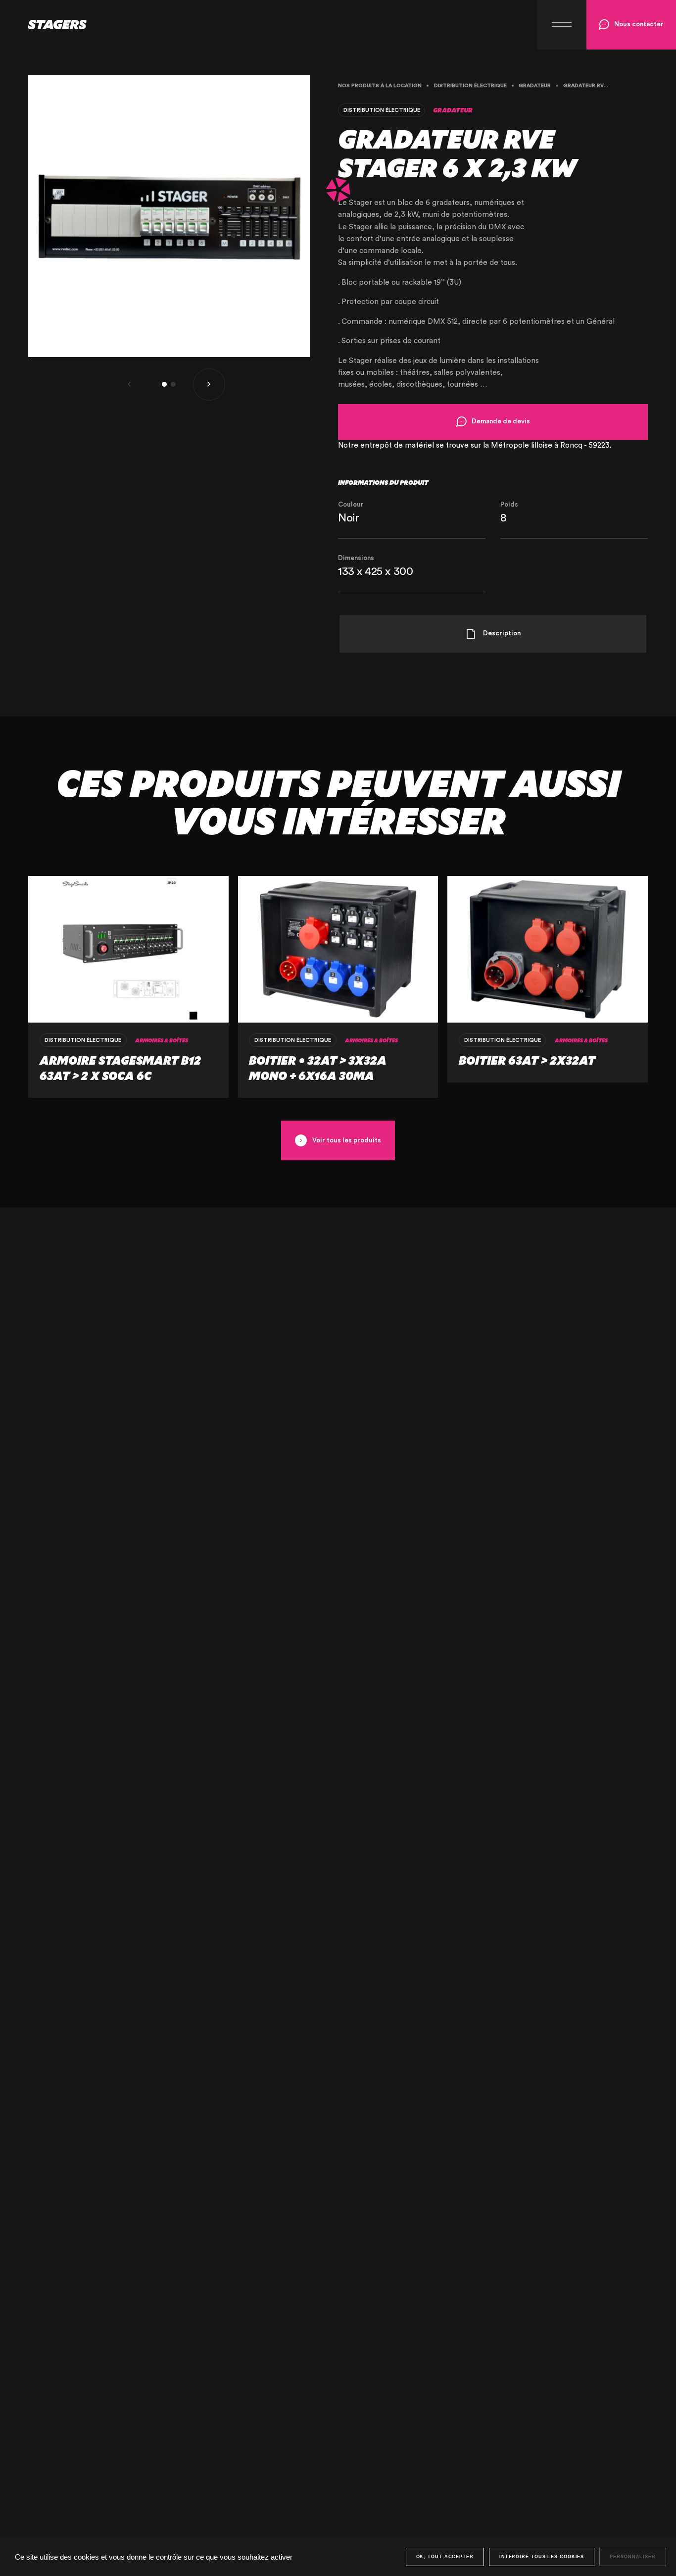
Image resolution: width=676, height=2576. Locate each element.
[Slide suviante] (209, 385)
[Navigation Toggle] (562, 25)
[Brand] (43, 25)
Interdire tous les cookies (542, 2557)
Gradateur (535, 86)
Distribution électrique (470, 86)
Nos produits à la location (380, 86)
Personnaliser (633, 2557)
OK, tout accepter (445, 2557)
